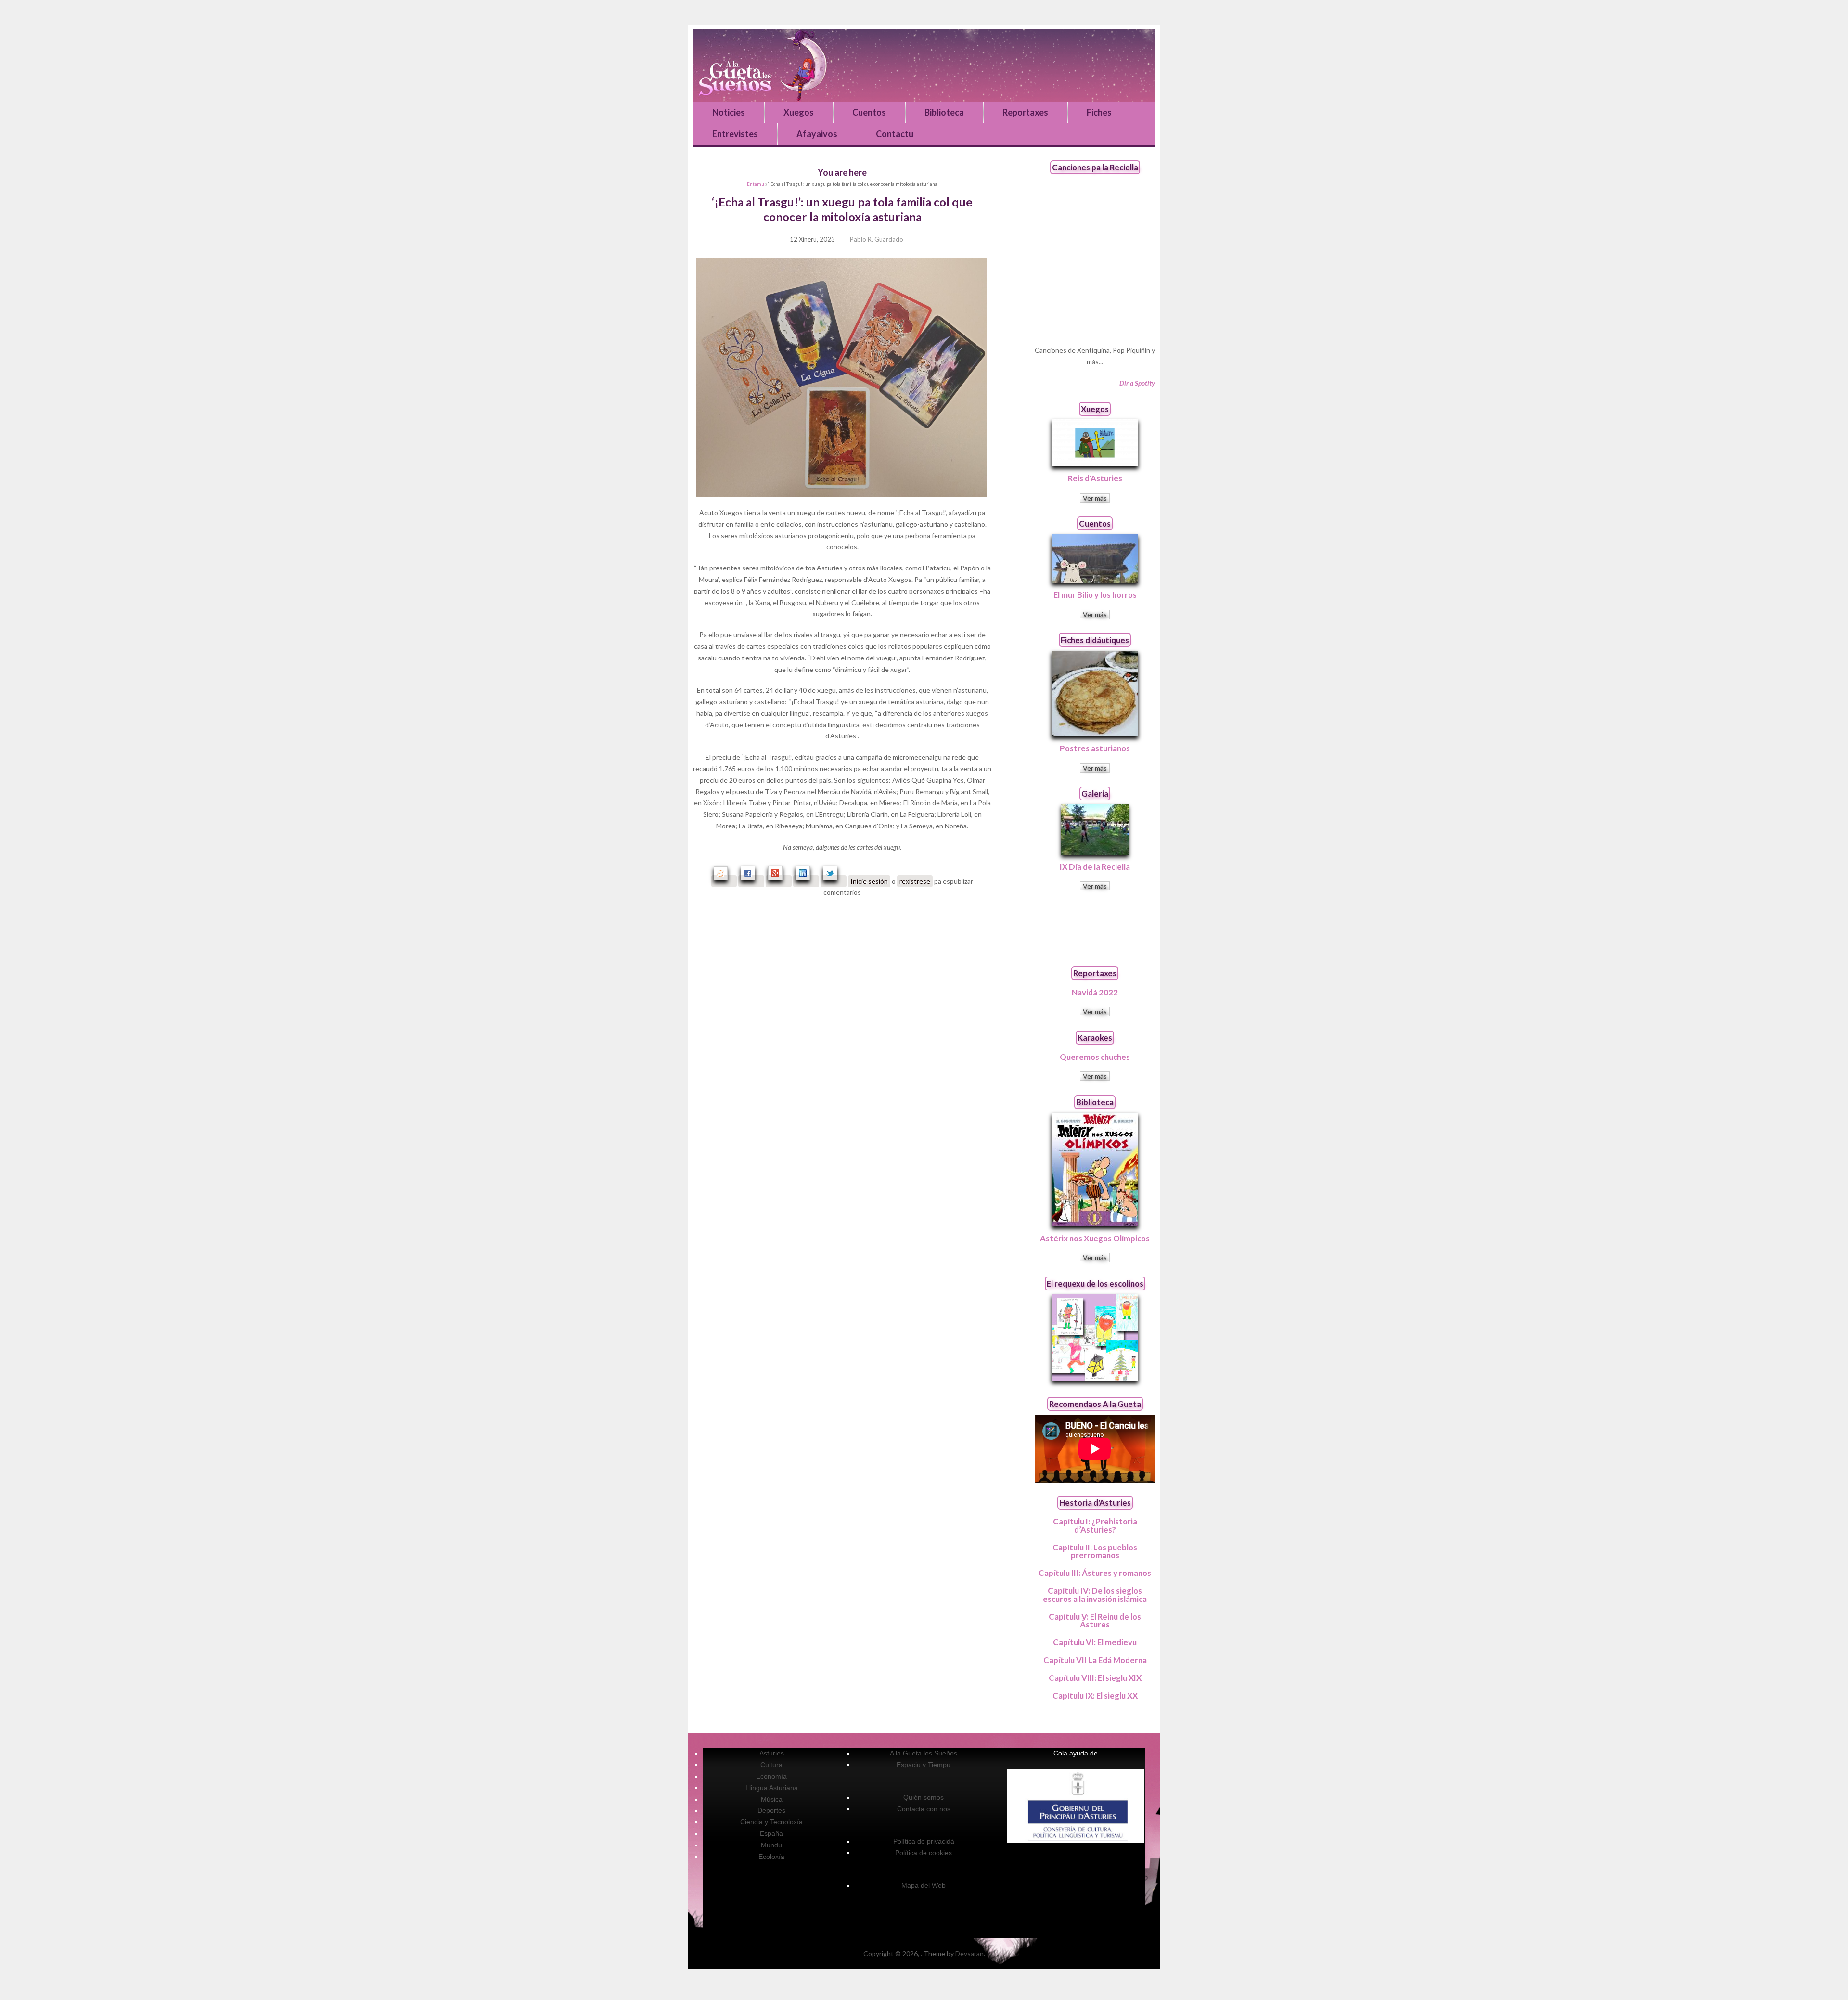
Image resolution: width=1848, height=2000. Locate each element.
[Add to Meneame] (724, 881)
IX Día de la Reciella (1095, 867)
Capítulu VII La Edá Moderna (1095, 1660)
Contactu (895, 134)
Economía (771, 1776)
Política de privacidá (924, 1841)
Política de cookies (924, 1853)
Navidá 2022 (1095, 992)
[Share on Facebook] (751, 881)
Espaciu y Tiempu (924, 1765)
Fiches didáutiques (1095, 640)
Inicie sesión (869, 881)
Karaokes (1095, 1038)
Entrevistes (735, 134)
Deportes (771, 1810)
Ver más (1095, 498)
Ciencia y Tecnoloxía (771, 1822)
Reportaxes (1025, 112)
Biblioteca (944, 112)
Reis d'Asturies (1095, 478)
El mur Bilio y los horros (1095, 595)
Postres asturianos (1095, 748)
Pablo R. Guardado (877, 239)
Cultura (771, 1765)
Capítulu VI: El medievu (1095, 1642)
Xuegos (799, 112)
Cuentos (869, 112)
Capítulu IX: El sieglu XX (1095, 1696)
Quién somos (924, 1797)
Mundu (771, 1845)
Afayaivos (817, 134)
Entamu (756, 184)
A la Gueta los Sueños (924, 1753)
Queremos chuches (1095, 1057)
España (771, 1833)
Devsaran (969, 1954)
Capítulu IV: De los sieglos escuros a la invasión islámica (1095, 1595)
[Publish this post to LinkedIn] (806, 881)
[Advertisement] (1095, 928)
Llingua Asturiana (772, 1788)
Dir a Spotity (1137, 383)
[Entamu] (924, 65)
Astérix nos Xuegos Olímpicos (1095, 1238)
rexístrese (915, 881)
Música (772, 1799)
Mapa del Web (924, 1885)
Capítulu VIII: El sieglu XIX (1095, 1678)
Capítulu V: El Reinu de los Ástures (1095, 1621)
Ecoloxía (771, 1857)
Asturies (772, 1753)
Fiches (1099, 112)
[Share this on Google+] (779, 881)
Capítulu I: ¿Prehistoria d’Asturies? (1095, 1525)
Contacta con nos (924, 1809)
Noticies (729, 112)
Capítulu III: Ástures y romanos (1095, 1573)
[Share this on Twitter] (834, 881)
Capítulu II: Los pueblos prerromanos (1095, 1551)
